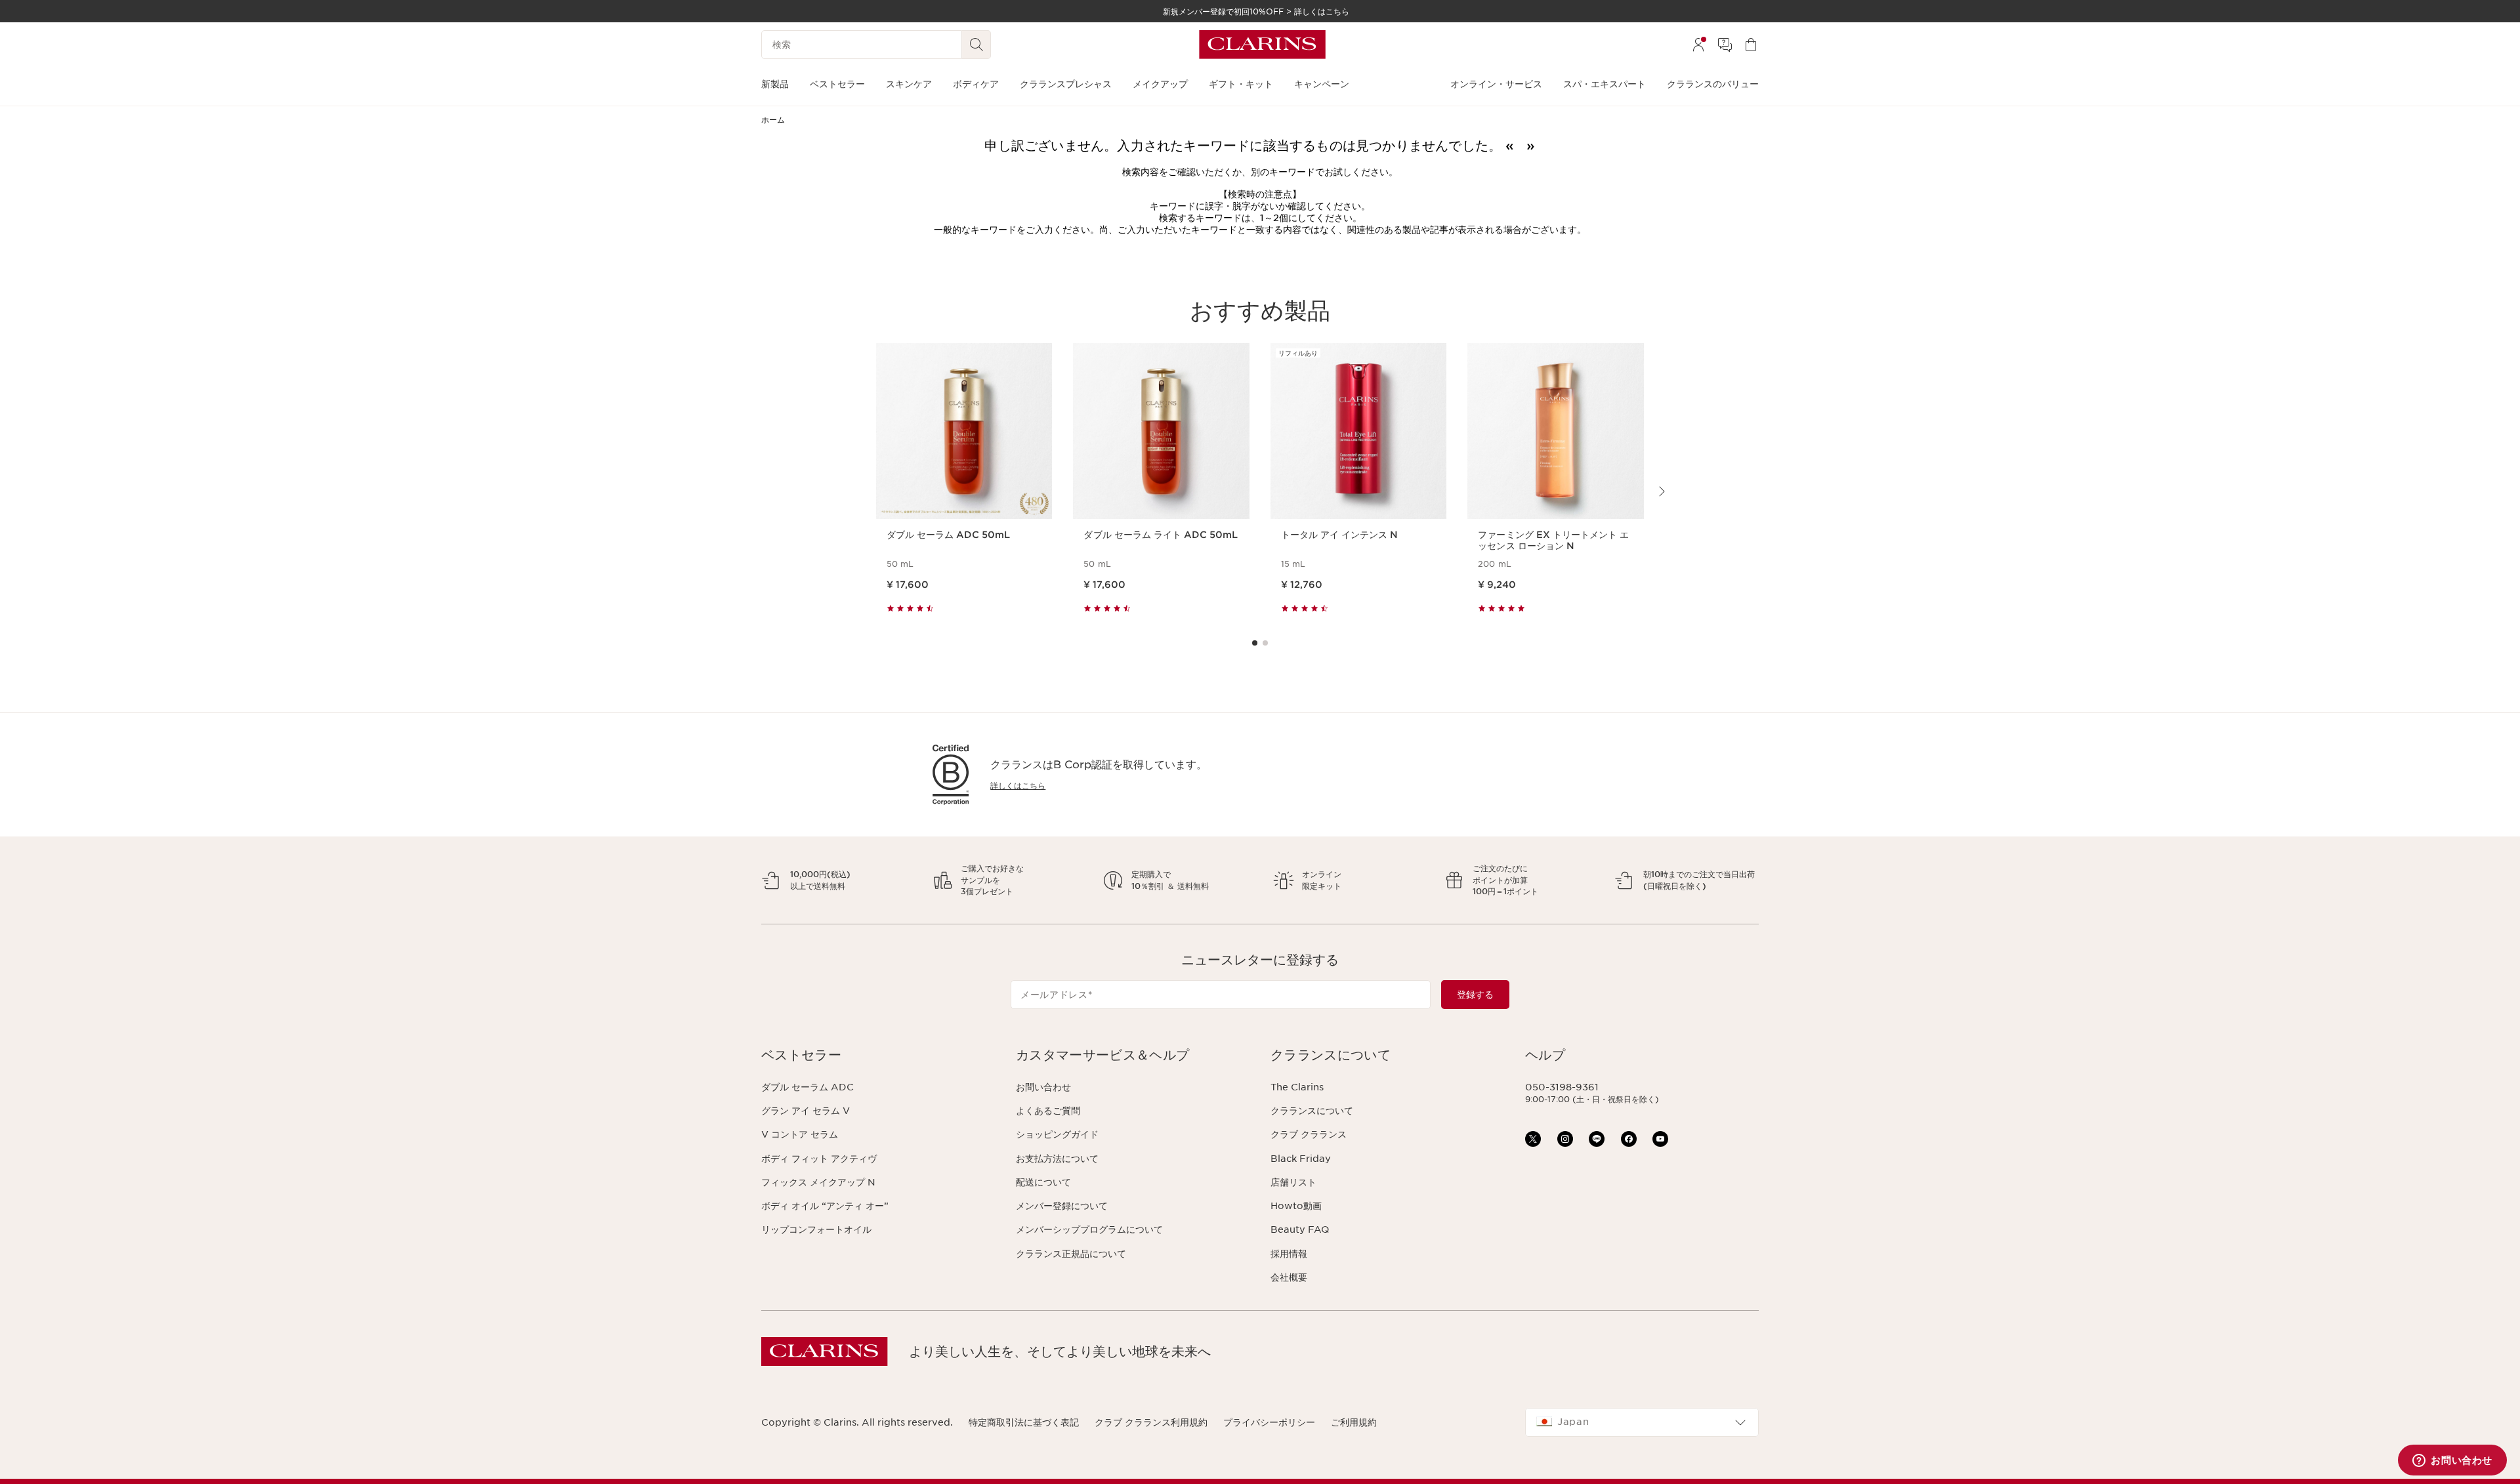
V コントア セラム (800, 1134)
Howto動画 (1296, 1206)
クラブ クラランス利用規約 (1151, 1422)
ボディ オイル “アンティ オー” (825, 1206)
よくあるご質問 (1048, 1111)
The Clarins (1297, 1087)
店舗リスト (1293, 1182)
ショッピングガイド (1057, 1134)
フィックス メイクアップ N (818, 1182)
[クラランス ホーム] (1262, 45)
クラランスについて (1312, 1111)
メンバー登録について (1062, 1206)
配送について (1043, 1182)
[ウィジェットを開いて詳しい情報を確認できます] (2452, 1461)
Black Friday (1301, 1159)
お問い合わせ (1043, 1087)
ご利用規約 (1354, 1422)
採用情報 (1289, 1254)
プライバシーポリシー (1269, 1422)
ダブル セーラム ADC (808, 1087)
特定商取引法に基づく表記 (1024, 1422)
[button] (878, 1055)
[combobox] (1642, 1422)
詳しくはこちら (1018, 786)
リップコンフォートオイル (816, 1229)
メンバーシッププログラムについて (1089, 1229)
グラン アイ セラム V (806, 1111)
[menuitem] (1698, 45)
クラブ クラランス (1309, 1134)
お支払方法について (1057, 1159)
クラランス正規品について (1071, 1254)
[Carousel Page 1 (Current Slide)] (1255, 643)
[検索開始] (976, 45)
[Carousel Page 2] (1265, 643)
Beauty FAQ (1300, 1229)
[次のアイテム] (1661, 491)
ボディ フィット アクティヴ (819, 1159)
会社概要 (1289, 1277)
